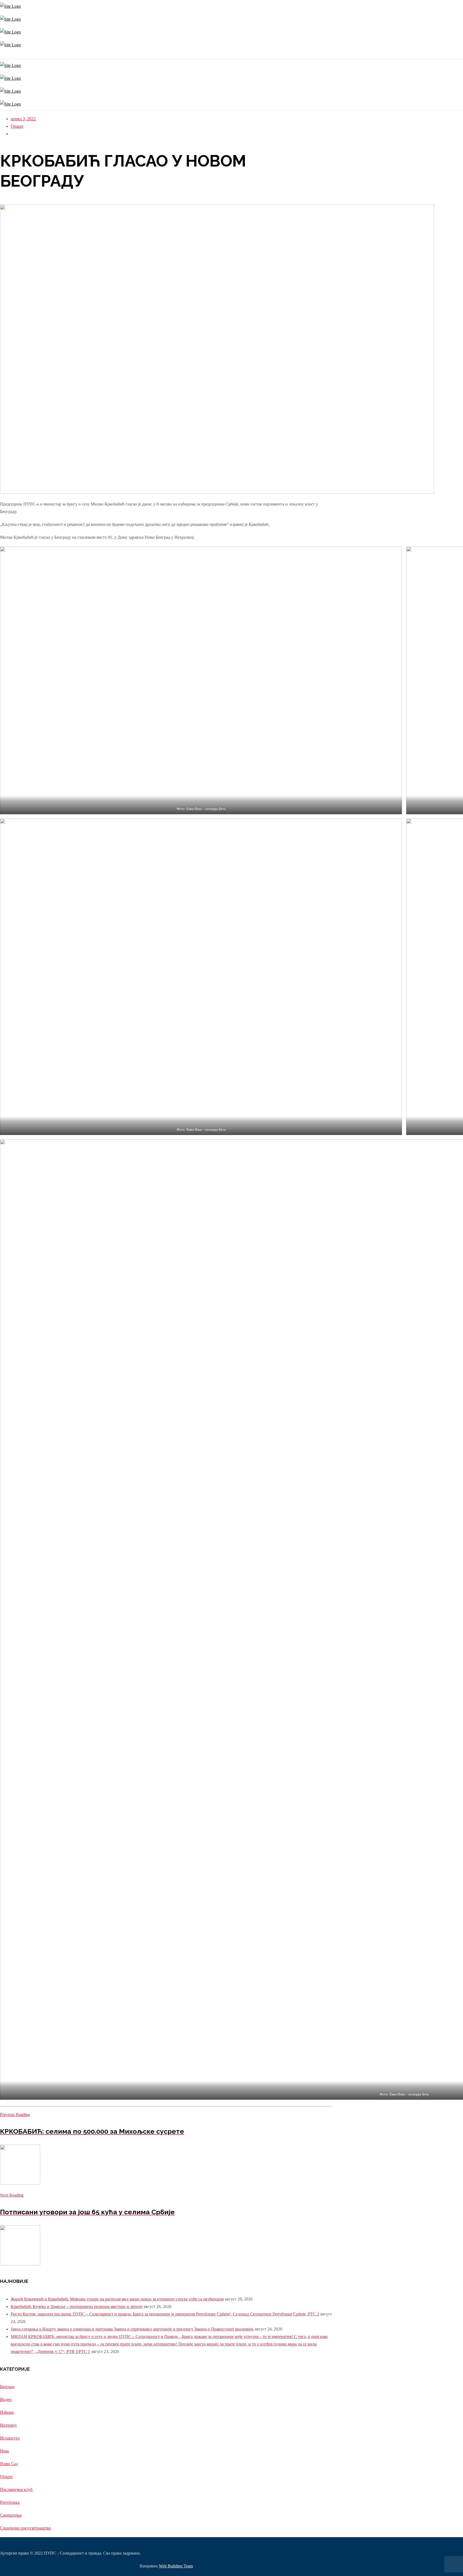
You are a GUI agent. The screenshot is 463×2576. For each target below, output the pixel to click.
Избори (7, 2412)
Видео (6, 2399)
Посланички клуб (16, 2489)
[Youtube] (3, 55)
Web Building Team (176, 2566)
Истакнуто (10, 2438)
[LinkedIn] (5, 55)
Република (10, 2502)
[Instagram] (1, 55)
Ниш (4, 2451)
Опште (17, 126)
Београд (7, 2387)
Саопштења (11, 2515)
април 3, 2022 (23, 119)
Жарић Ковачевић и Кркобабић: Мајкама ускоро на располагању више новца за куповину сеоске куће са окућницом (117, 2299)
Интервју (8, 2425)
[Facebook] (2, 55)
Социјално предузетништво (25, 2528)
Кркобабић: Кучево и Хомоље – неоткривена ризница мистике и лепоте (77, 2307)
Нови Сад (9, 2464)
